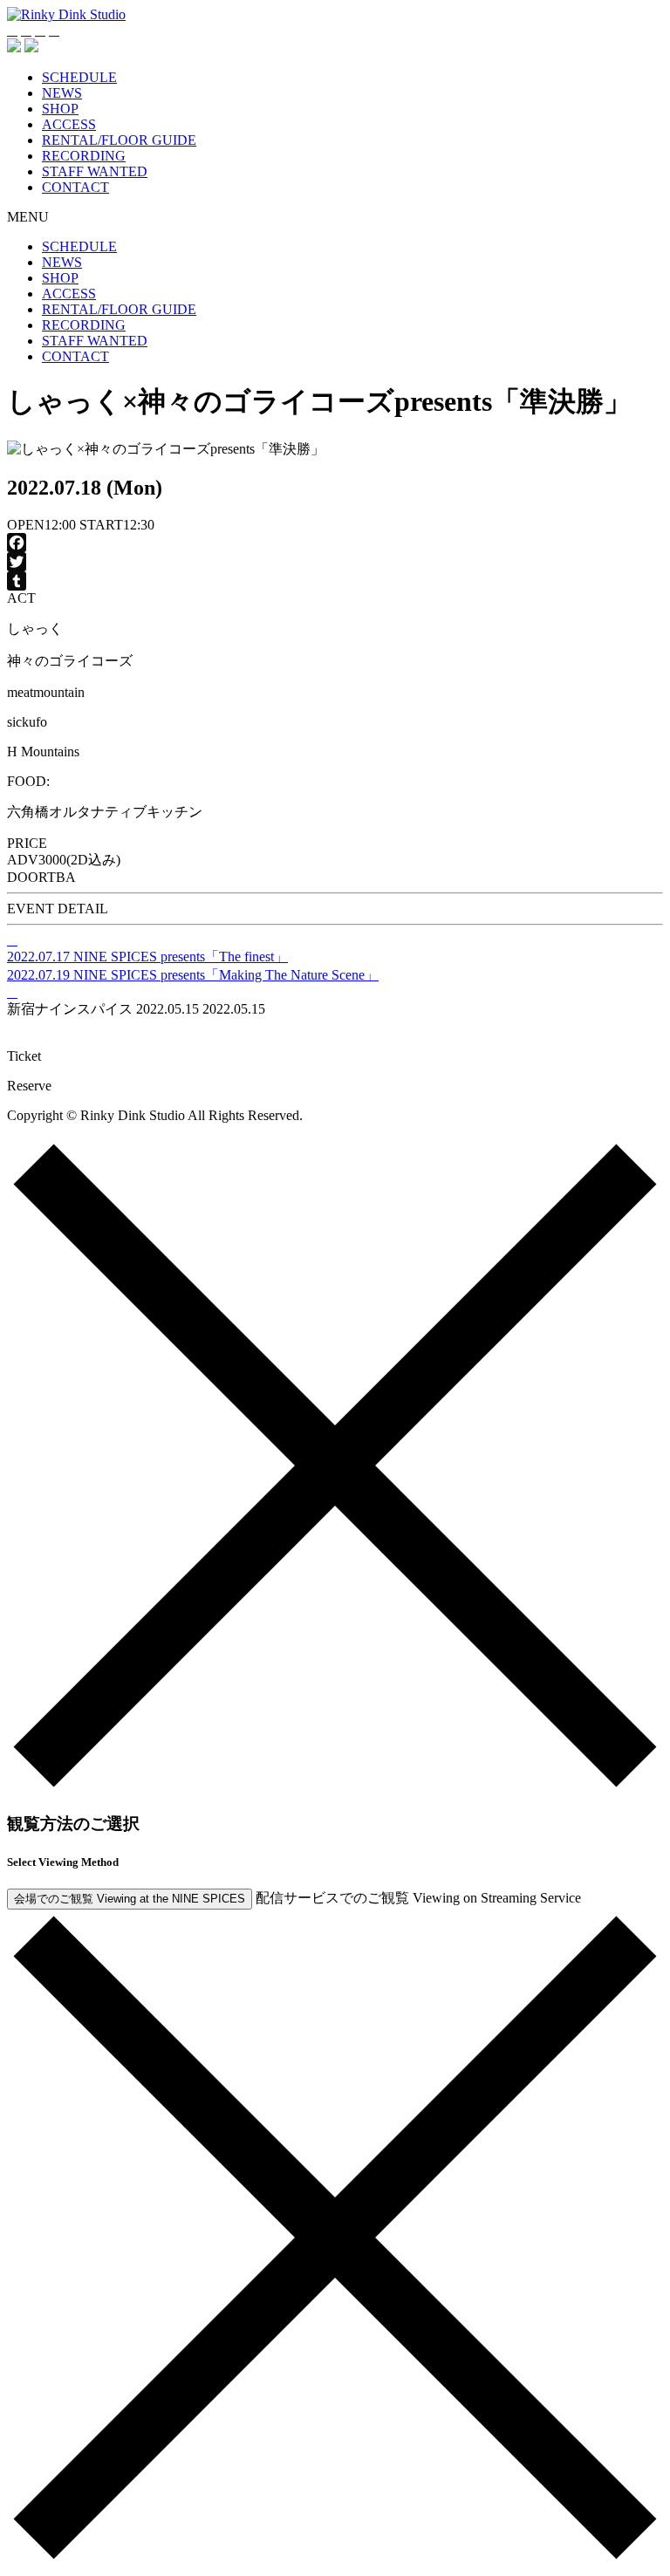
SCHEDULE (79, 77)
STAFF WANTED (95, 171)
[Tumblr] (335, 581)
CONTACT (75, 187)
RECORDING (84, 156)
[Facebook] (335, 543)
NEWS (62, 93)
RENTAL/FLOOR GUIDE (119, 140)
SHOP (60, 109)
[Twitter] (335, 562)
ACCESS (69, 124)
